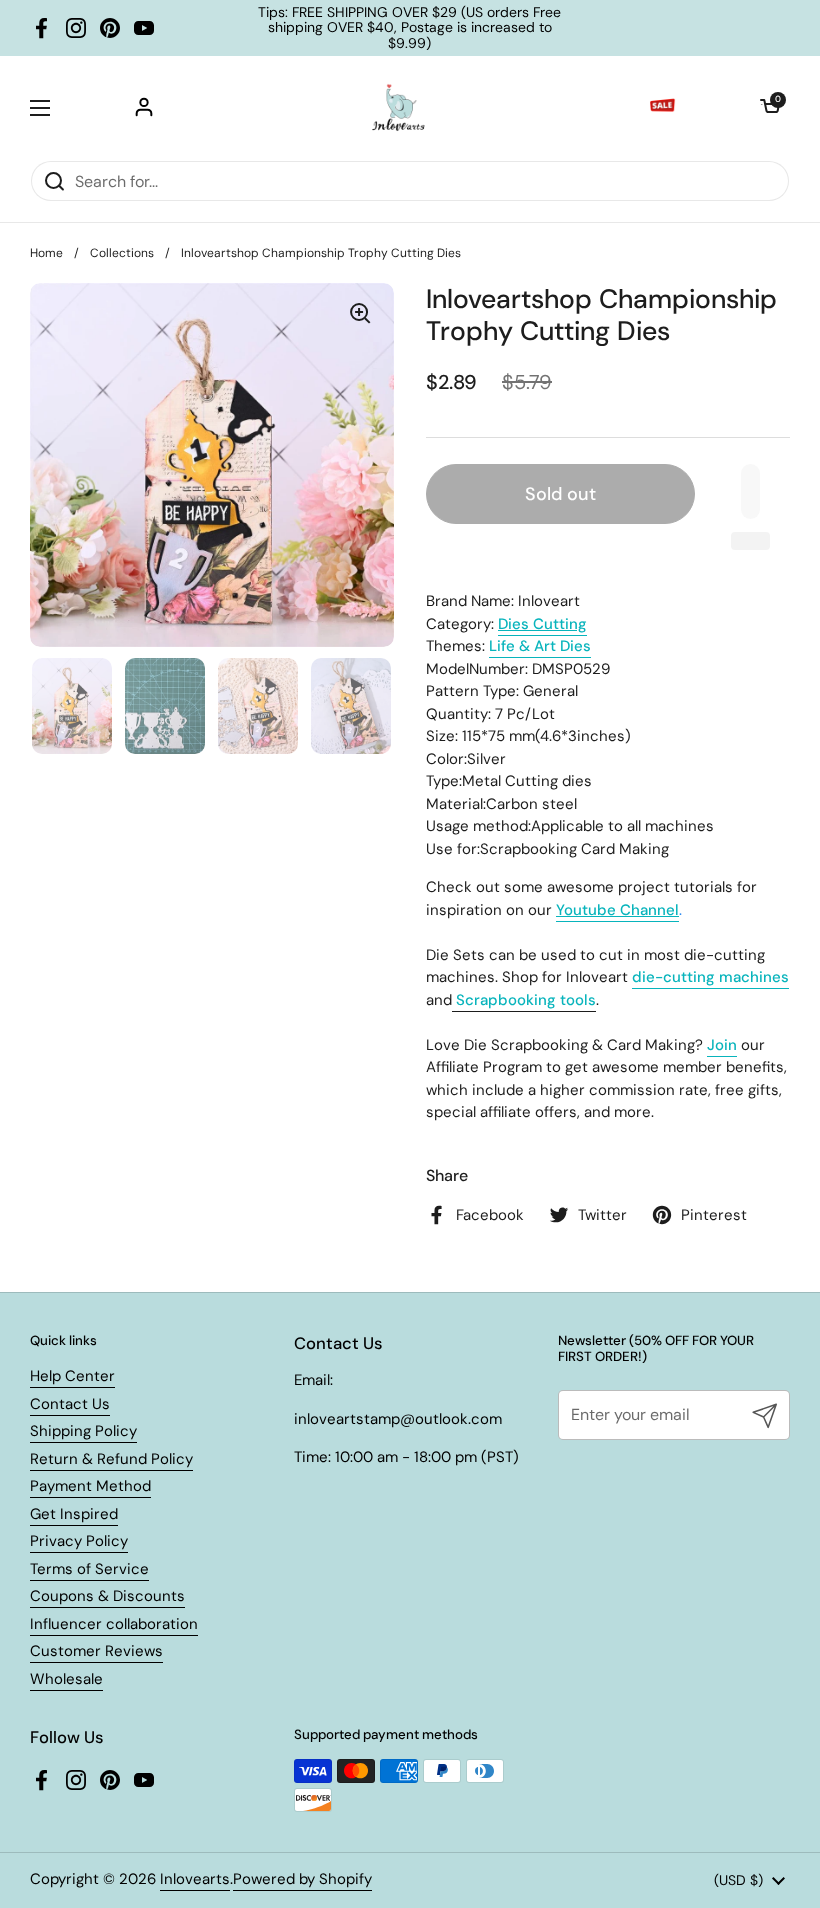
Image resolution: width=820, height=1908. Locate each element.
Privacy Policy (79, 1541)
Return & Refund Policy (111, 1459)
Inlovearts (195, 1879)
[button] (770, 108)
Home (46, 253)
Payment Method (90, 1486)
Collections (122, 253)
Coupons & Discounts (107, 1596)
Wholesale (66, 1679)
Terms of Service (89, 1569)
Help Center (72, 1376)
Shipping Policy (83, 1431)
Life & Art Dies (540, 646)
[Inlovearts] (398, 108)
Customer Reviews (96, 1651)
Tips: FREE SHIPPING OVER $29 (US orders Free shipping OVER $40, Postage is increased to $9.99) (409, 28)
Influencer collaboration (114, 1624)
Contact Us (70, 1404)
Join (722, 1045)
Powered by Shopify (302, 1879)
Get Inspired (74, 1514)
